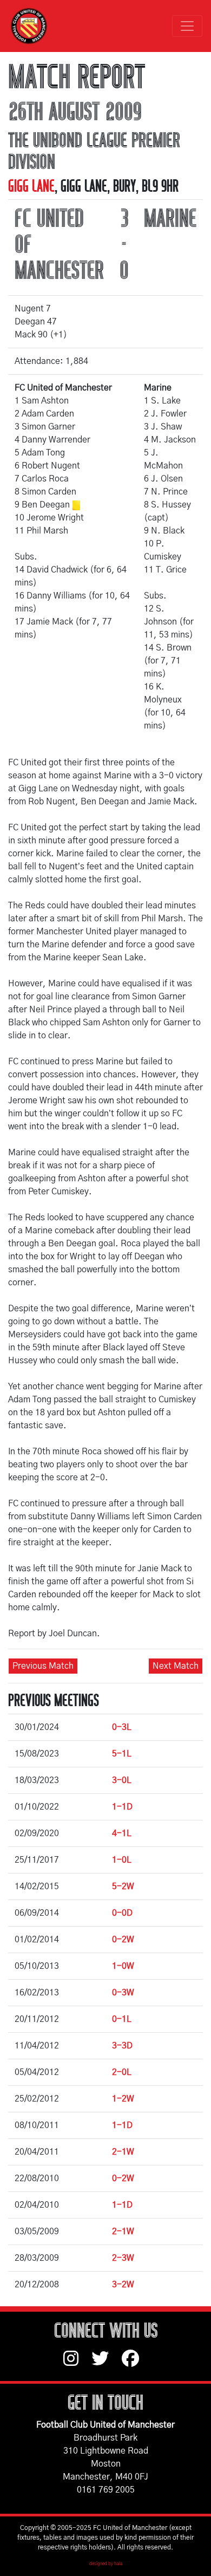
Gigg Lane (31, 186)
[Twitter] (107, 2364)
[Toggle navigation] (187, 26)
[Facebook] (135, 2364)
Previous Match (43, 1666)
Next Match (176, 1666)
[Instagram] (77, 2364)
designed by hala (106, 2564)
